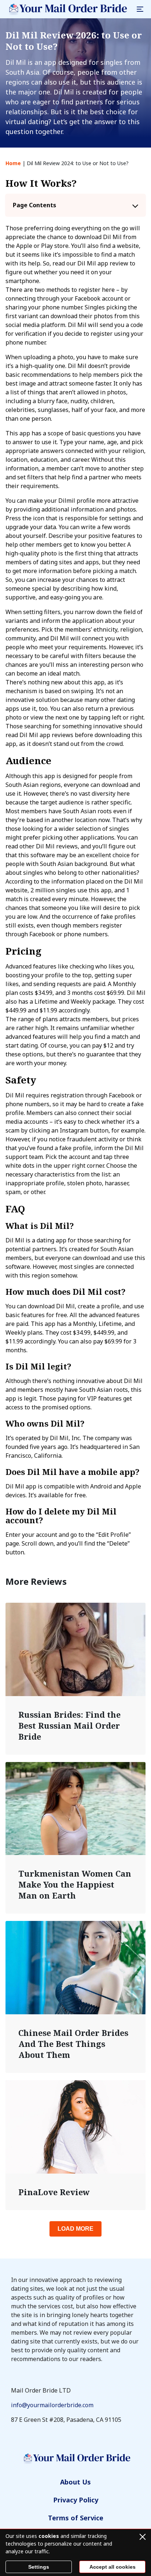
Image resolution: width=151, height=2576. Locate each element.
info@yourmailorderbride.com (52, 2405)
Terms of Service (76, 2518)
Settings (39, 2567)
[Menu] (140, 9)
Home (13, 163)
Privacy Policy (76, 2500)
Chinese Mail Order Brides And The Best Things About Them (73, 2044)
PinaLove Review (54, 2192)
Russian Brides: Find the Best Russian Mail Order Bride (69, 1725)
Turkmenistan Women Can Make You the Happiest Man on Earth (75, 1884)
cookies (49, 2536)
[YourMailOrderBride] (67, 9)
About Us (75, 2482)
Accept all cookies (113, 2567)
